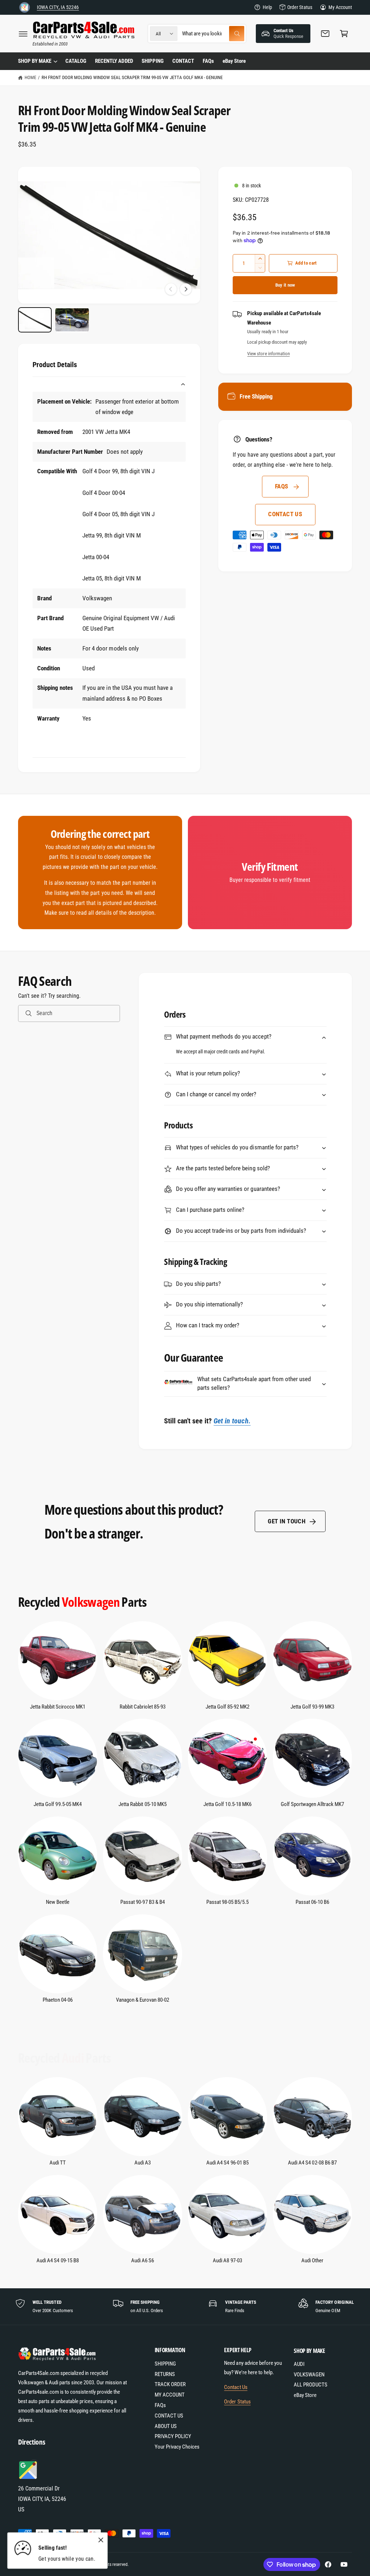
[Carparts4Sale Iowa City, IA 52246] (25, 7)
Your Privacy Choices (177, 2447)
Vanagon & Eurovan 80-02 (143, 2000)
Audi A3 (143, 2163)
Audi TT (58, 2163)
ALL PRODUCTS (311, 2385)
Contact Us (236, 2387)
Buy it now (285, 285)
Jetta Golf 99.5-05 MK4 (57, 1804)
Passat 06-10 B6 (312, 1902)
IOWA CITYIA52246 (58, 7)
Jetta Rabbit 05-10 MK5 (142, 1804)
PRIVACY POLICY (173, 2436)
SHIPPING (165, 2364)
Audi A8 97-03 (227, 2261)
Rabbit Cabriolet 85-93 (143, 1707)
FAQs (282, 486)
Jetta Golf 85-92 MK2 (227, 1707)
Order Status (300, 7)
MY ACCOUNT (170, 2395)
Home (30, 77)
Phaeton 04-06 (58, 2000)
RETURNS (165, 2374)
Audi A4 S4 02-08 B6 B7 (312, 2163)
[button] (23, 34)
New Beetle (58, 1902)
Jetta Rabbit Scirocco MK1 (58, 1707)
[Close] (101, 2540)
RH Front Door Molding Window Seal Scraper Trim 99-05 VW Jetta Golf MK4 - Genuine (132, 77)
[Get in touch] (325, 34)
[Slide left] (171, 289)
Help (267, 7)
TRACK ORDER (170, 2384)
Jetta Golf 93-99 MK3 (312, 1707)
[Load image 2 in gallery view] (72, 320)
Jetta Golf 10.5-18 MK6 (227, 1804)
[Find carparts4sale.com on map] (29, 2478)
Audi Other (312, 2261)
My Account (340, 7)
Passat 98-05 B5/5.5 (227, 1902)
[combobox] (213, 34)
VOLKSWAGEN (309, 2375)
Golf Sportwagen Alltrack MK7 (312, 1804)
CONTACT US (285, 514)
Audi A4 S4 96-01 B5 (227, 2163)
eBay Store (305, 2395)
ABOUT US (166, 2426)
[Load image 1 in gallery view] (35, 320)
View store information (268, 354)
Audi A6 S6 (143, 2261)
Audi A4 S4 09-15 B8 (57, 2261)
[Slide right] (186, 289)
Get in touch (287, 1521)
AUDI (299, 2364)
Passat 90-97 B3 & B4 (142, 1902)
